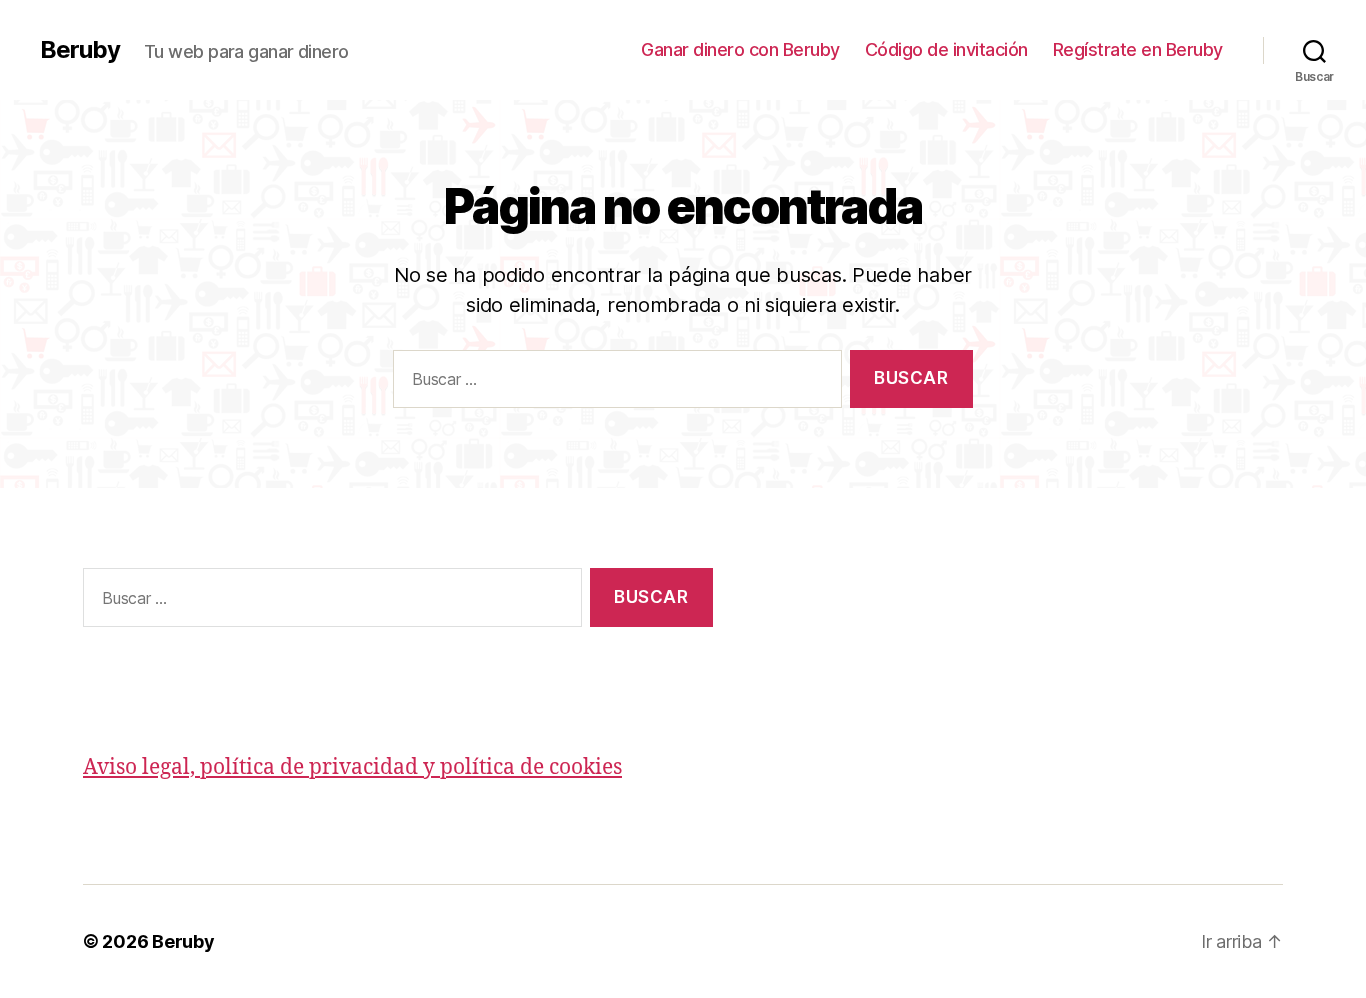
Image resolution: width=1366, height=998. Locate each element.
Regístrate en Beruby (1138, 49)
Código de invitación (946, 49)
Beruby (80, 50)
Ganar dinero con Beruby (740, 49)
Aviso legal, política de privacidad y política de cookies (352, 767)
